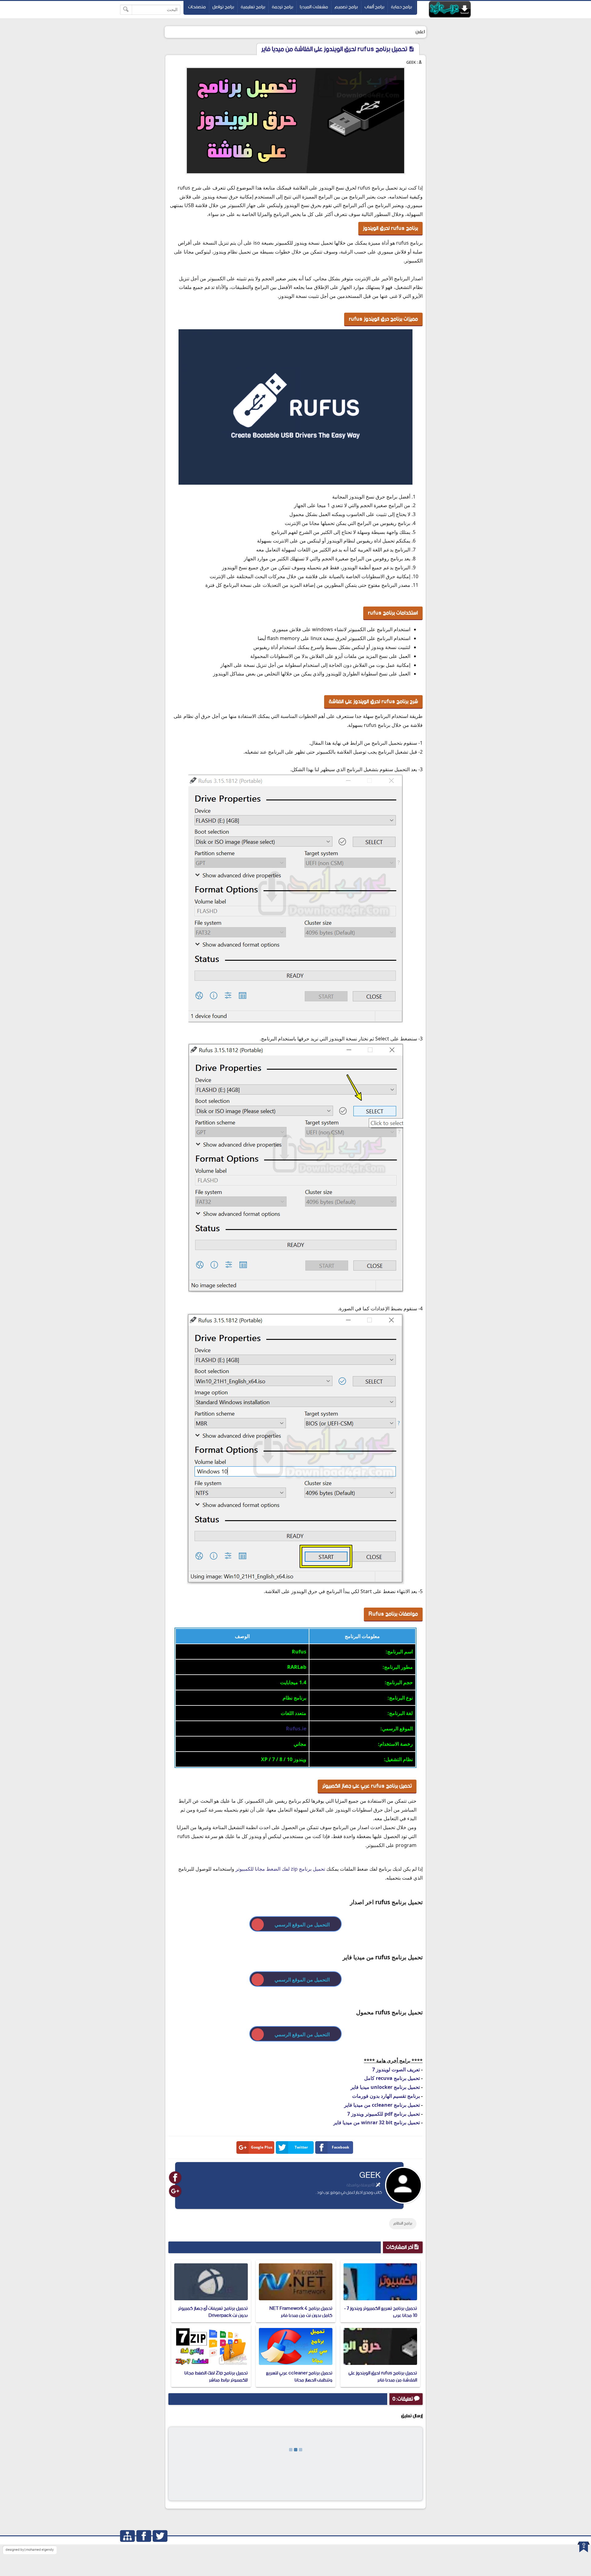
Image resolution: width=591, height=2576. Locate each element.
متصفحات (197, 7)
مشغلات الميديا (314, 7)
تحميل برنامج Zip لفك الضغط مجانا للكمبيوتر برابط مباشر (216, 2376)
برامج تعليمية (253, 7)
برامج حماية (402, 7)
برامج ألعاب (374, 7)
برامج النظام (403, 2223)
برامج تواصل (223, 7)
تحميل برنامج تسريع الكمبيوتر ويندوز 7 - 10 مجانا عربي (381, 2312)
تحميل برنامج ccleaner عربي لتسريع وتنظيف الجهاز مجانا (299, 2376)
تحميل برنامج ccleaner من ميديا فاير (382, 2105)
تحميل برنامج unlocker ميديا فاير (385, 2087)
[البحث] (126, 10)
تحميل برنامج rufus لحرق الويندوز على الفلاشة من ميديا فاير (383, 2376)
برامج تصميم (346, 7)
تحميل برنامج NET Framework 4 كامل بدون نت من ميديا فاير (301, 2312)
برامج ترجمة (283, 7)
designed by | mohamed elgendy (30, 2550)
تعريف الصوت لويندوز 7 (396, 2069)
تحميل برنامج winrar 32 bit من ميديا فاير (377, 2122)
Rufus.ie (296, 1729)
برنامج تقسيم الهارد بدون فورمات (386, 2096)
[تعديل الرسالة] (378, 2185)
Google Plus (262, 2147)
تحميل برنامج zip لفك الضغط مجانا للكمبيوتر (280, 1869)
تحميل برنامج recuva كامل (392, 2078)
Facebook (340, 2147)
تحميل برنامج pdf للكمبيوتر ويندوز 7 (384, 2114)
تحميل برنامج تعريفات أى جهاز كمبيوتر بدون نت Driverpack (213, 2312)
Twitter (301, 2147)
